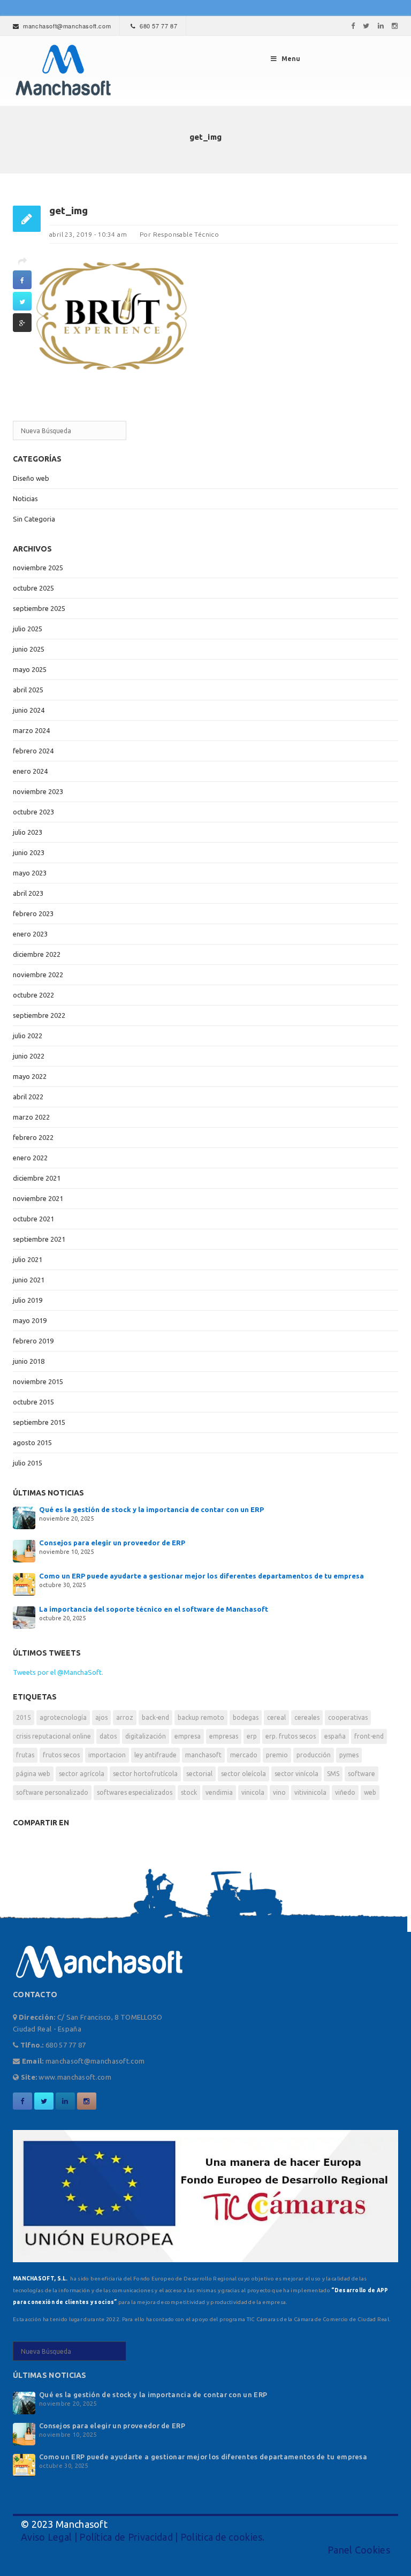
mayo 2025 (30, 669)
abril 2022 (28, 1097)
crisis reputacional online (54, 1736)
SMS (333, 1774)
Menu (291, 59)
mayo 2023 (30, 873)
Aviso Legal (46, 2537)
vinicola (253, 1792)
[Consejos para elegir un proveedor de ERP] (24, 1550)
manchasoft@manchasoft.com (67, 26)
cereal (276, 1717)
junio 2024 (29, 710)
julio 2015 (28, 1463)
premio (277, 1755)
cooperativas (348, 1717)
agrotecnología (63, 1717)
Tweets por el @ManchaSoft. (58, 1672)
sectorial (199, 1774)
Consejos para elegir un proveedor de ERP (112, 1543)
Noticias (25, 498)
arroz (125, 1717)
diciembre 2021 (37, 1178)
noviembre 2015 (38, 1381)
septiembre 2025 (39, 608)
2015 (24, 1717)
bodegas (246, 1717)
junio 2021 (29, 1280)
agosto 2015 (32, 1442)
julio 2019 (28, 1300)
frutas (25, 1755)
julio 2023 (28, 832)
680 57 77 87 (158, 26)
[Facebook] (353, 26)
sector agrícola (82, 1774)
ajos (101, 1717)
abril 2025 (28, 690)
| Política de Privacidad (122, 2537)
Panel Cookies (359, 2550)
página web (33, 1774)
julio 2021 (28, 1259)
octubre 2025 (33, 588)
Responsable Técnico (186, 234)
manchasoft (203, 1755)
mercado (244, 1755)
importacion (107, 1755)
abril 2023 (28, 893)
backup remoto (201, 1717)
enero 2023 (30, 934)
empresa (188, 1736)
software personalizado (52, 1792)
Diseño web (31, 478)
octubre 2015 (33, 1402)
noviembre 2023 (38, 791)
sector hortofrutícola (145, 1774)
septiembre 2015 (39, 1422)
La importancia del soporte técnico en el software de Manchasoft (154, 1609)
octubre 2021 (33, 1219)
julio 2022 (28, 1036)
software (361, 1774)
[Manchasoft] (62, 71)
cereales (307, 1717)
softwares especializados (135, 1792)
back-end (155, 1717)
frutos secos (61, 1755)
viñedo (345, 1792)
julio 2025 (28, 629)
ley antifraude (155, 1755)
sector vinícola (296, 1774)
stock (189, 1792)
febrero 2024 (33, 751)
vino (279, 1792)
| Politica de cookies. (219, 2537)
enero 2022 (30, 1158)
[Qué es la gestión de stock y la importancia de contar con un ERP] (24, 1517)
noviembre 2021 (38, 1198)
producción (314, 1755)
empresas (224, 1736)
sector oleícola (243, 1774)
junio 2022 (29, 1056)
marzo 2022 (31, 1117)
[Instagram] (395, 26)
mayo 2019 (30, 1320)
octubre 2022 (33, 995)
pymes (349, 1755)
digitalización (146, 1736)
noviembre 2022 (38, 975)
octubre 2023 (33, 812)
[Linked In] (381, 26)
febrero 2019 (33, 1341)
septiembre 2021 (39, 1239)
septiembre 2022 (39, 1015)
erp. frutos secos (291, 1736)
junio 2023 (29, 852)
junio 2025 (29, 649)
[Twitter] (366, 26)
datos (108, 1736)
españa (335, 1736)
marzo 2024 (31, 730)
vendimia (219, 1792)
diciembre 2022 (37, 954)
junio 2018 (29, 1361)
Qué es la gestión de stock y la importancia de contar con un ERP (151, 1509)
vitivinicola (310, 1792)
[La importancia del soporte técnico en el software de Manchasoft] (24, 1616)
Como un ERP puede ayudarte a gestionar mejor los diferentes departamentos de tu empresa (201, 1576)
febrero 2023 (33, 913)
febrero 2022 (33, 1137)
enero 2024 (30, 771)
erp (252, 1736)
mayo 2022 (30, 1076)
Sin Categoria (34, 519)
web (370, 1792)
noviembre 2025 (38, 568)
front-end (369, 1736)
